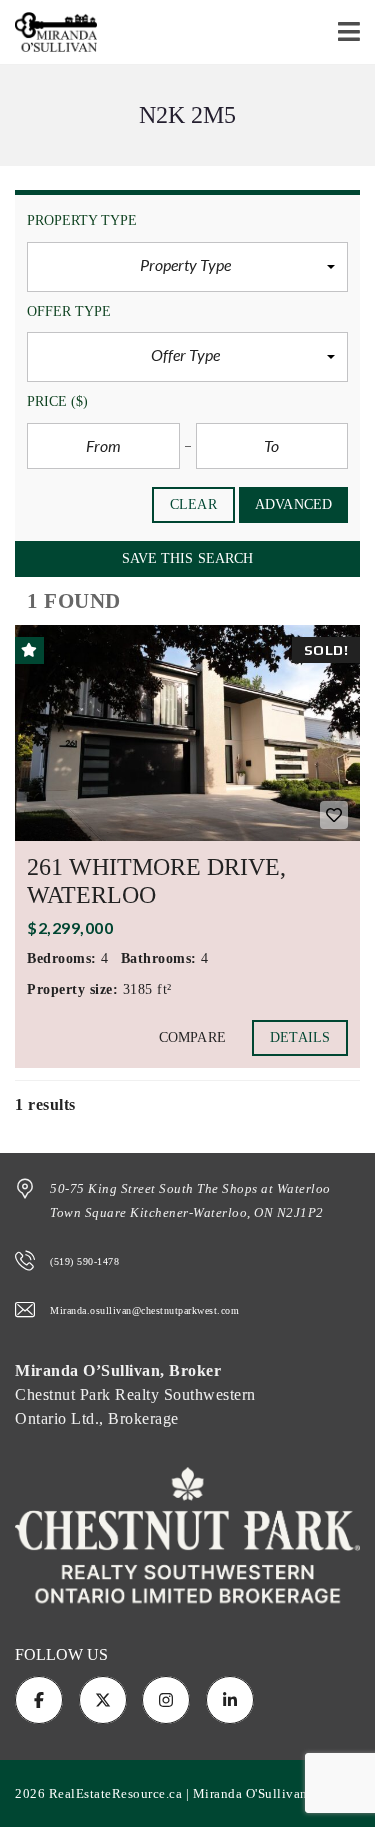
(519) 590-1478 (84, 1261)
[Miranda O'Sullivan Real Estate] (48, 32)
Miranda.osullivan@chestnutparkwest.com (144, 1310)
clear (193, 504)
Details (300, 1037)
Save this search (188, 558)
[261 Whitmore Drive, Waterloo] (187, 733)
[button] (187, 267)
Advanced (293, 504)
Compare (192, 1037)
